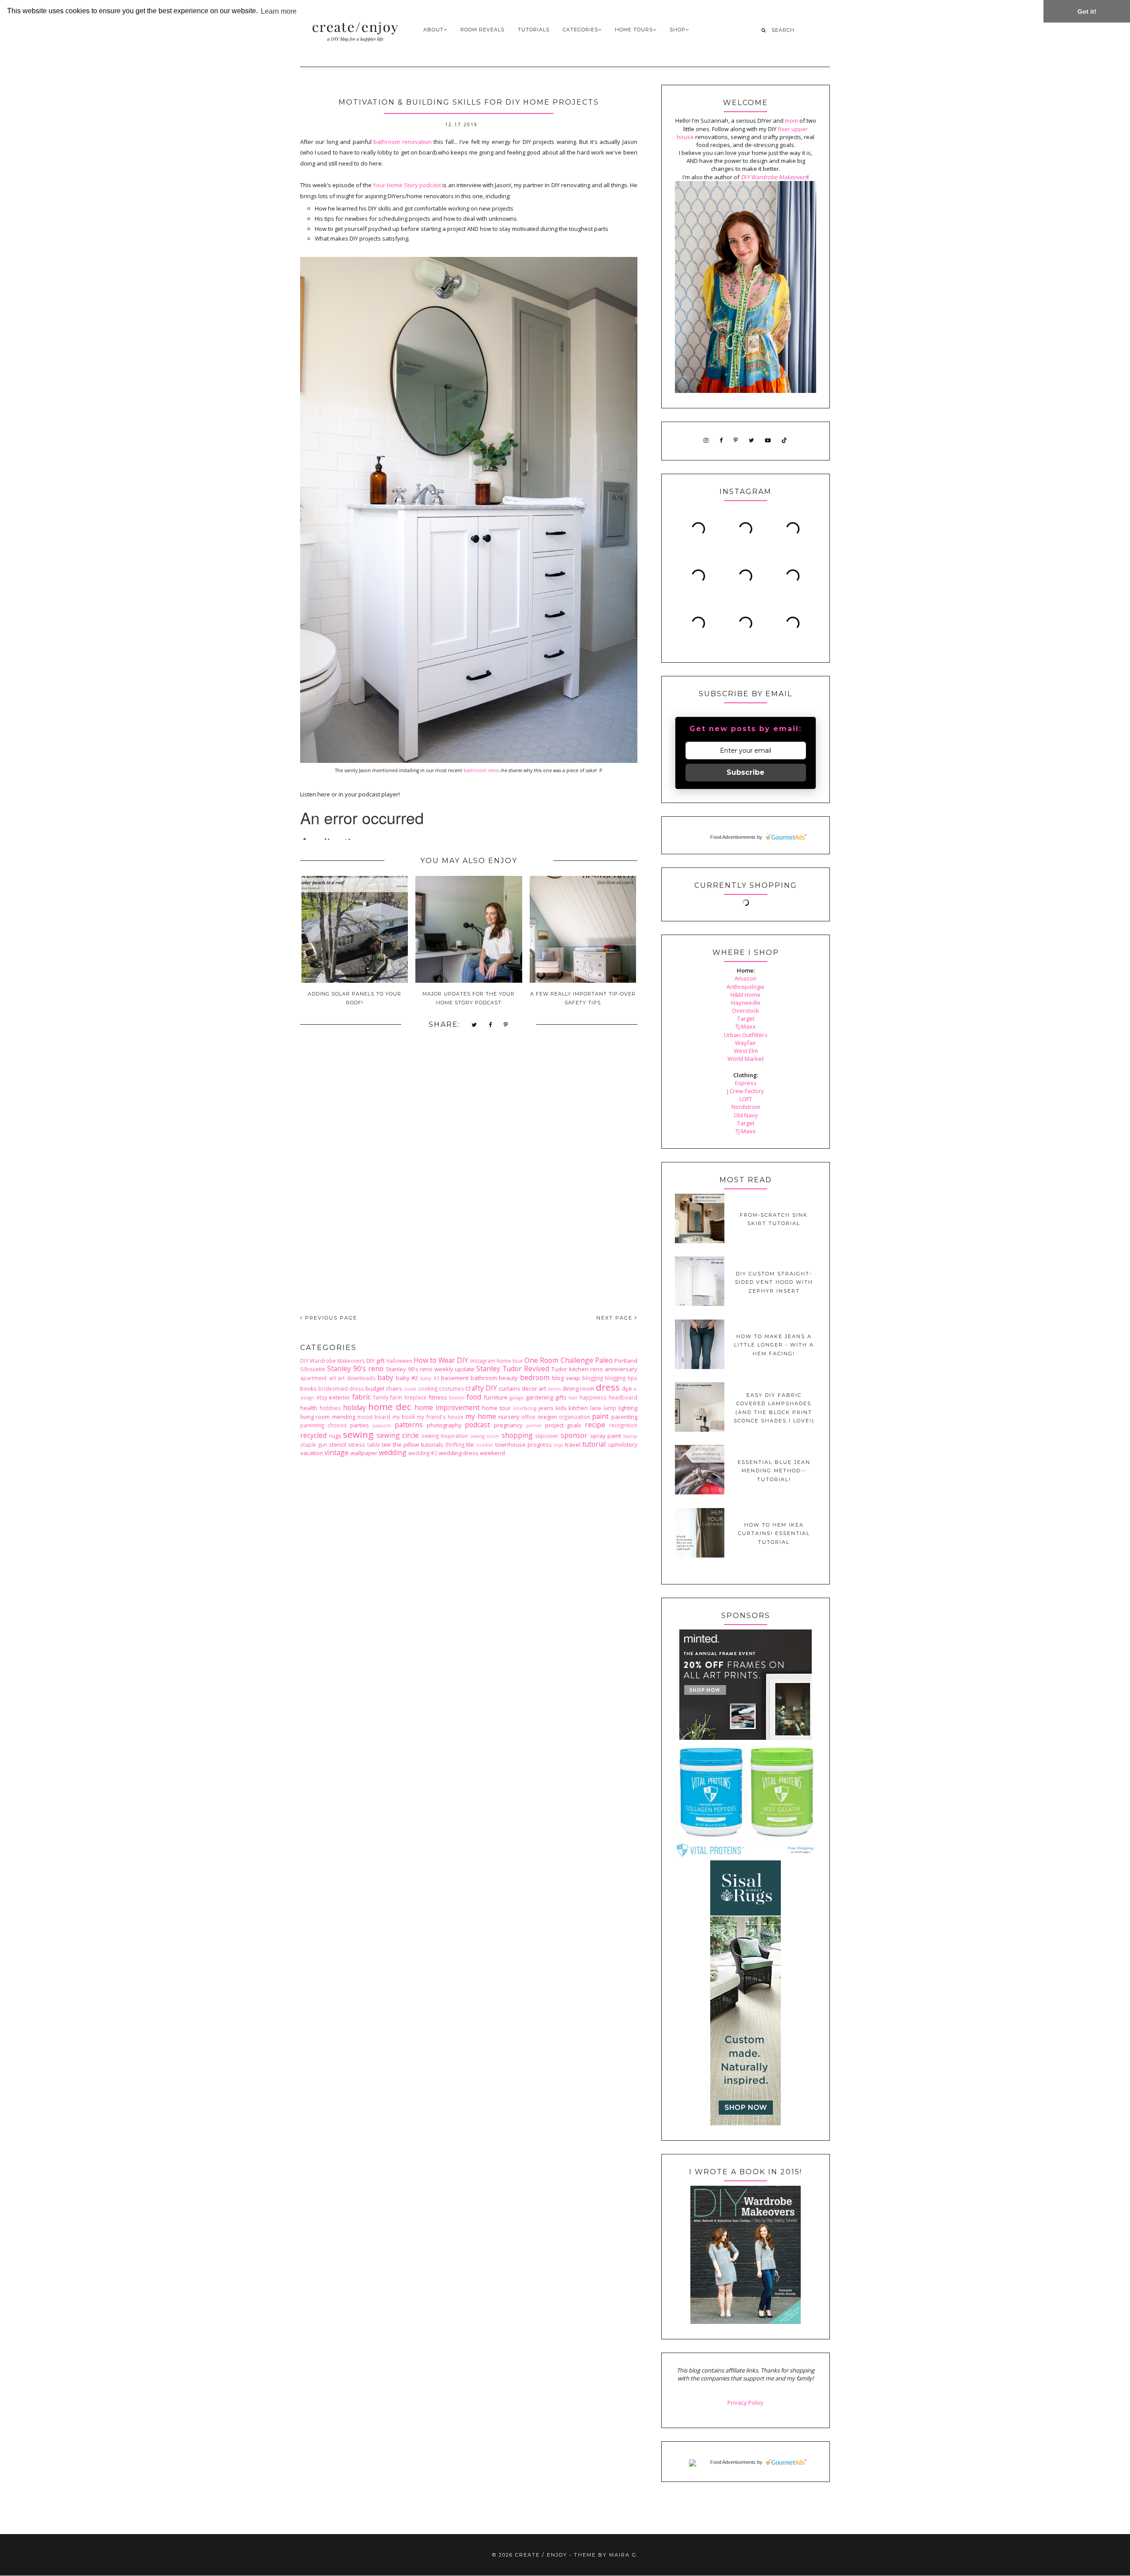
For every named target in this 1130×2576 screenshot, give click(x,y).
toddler (485, 1445)
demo (554, 1389)
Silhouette (313, 1369)
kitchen (578, 1408)
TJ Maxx (746, 1026)
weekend (492, 1453)
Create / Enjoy (541, 2555)
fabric (362, 1397)
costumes (451, 1388)
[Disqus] (469, 1179)
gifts (561, 1397)
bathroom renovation (402, 142)
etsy (322, 1397)
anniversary (621, 1369)
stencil (337, 1445)
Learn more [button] (279, 11)
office (528, 1417)
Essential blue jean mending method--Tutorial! (774, 1471)
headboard (623, 1397)
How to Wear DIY (441, 1360)
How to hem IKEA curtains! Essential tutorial (774, 1533)
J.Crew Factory (746, 1091)
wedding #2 (423, 1453)
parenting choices (324, 1425)
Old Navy (746, 1115)
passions (382, 1426)
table (374, 1445)
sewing (358, 1434)
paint (600, 1416)
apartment (313, 1378)
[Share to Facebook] (491, 1025)
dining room (578, 1388)
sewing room (485, 1436)
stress (357, 1445)
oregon (547, 1417)
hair (573, 1398)
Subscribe (746, 772)
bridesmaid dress (341, 1388)
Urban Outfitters (746, 1035)
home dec (390, 1407)
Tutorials (534, 30)
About (433, 30)
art (332, 1378)
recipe (595, 1425)
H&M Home (746, 995)
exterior (339, 1397)
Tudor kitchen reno (577, 1369)
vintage (337, 1452)
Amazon (746, 978)
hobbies (330, 1408)
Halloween (399, 1361)
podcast (477, 1425)
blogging (593, 1378)
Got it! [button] (1087, 11)
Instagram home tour (497, 1361)
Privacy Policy (746, 2403)
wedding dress (459, 1453)
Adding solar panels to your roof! (354, 998)
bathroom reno (481, 770)
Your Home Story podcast (407, 185)
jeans (546, 1408)
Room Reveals (482, 30)
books (309, 1388)
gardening (539, 1397)
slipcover (547, 1436)
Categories (580, 30)
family (381, 1397)
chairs (394, 1388)
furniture (496, 1397)
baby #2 (407, 1378)
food (474, 1397)
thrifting (455, 1445)
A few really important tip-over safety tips (583, 998)
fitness (438, 1397)
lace (596, 1408)
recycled (313, 1435)
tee (386, 1445)
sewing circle (398, 1435)
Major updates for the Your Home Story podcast (469, 998)
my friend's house (440, 1417)
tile (470, 1445)
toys (558, 1445)
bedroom (535, 1377)
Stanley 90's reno (355, 1369)
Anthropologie (746, 987)
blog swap (566, 1378)
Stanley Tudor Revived (513, 1369)
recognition (623, 1425)
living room (315, 1417)
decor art (534, 1388)
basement (455, 1378)
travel (573, 1445)
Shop (678, 30)
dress (608, 1387)
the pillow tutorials (418, 1445)
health (309, 1408)
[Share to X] (475, 1025)
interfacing (525, 1408)
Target (746, 1018)
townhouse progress (524, 1445)
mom (791, 121)
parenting (624, 1417)
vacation (312, 1453)
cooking (428, 1388)
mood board (374, 1417)
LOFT (746, 1099)
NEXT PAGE (616, 1318)
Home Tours (634, 30)
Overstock (746, 1011)
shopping (517, 1435)
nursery (509, 1417)
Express (746, 1083)
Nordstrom (746, 1107)
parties (360, 1425)
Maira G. (624, 2555)
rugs (335, 1436)
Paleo (604, 1360)
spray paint (606, 1436)
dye (627, 1388)
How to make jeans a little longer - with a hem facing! (774, 1345)
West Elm (746, 1051)
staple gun (314, 1445)
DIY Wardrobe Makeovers (333, 1361)
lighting (628, 1408)
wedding (393, 1452)
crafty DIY (481, 1388)
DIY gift (375, 1361)
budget (375, 1388)
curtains (510, 1388)
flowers (457, 1398)
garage (516, 1398)
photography (444, 1425)
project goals (563, 1425)
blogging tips (621, 1378)
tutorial (594, 1444)
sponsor (574, 1435)
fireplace (415, 1397)
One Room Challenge (559, 1360)
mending (344, 1417)
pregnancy (508, 1425)
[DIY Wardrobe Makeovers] (746, 2322)
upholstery (623, 1445)
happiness (593, 1397)
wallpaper (364, 1453)
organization (574, 1417)
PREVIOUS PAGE (330, 1318)
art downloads (357, 1378)
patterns (409, 1425)
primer (534, 1426)
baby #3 (430, 1378)
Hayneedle (746, 1003)
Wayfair (746, 1043)
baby (385, 1377)
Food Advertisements (733, 837)
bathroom (484, 1378)
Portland (626, 1361)
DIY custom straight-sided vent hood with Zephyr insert (774, 1282)
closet (410, 1389)
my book (404, 1417)
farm (396, 1397)
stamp (630, 1436)
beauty (508, 1378)
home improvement (447, 1407)
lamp (610, 1408)
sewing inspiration (445, 1436)
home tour (496, 1408)
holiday (354, 1407)
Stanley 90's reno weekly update (430, 1369)
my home (480, 1416)
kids (561, 1408)
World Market (746, 1059)
